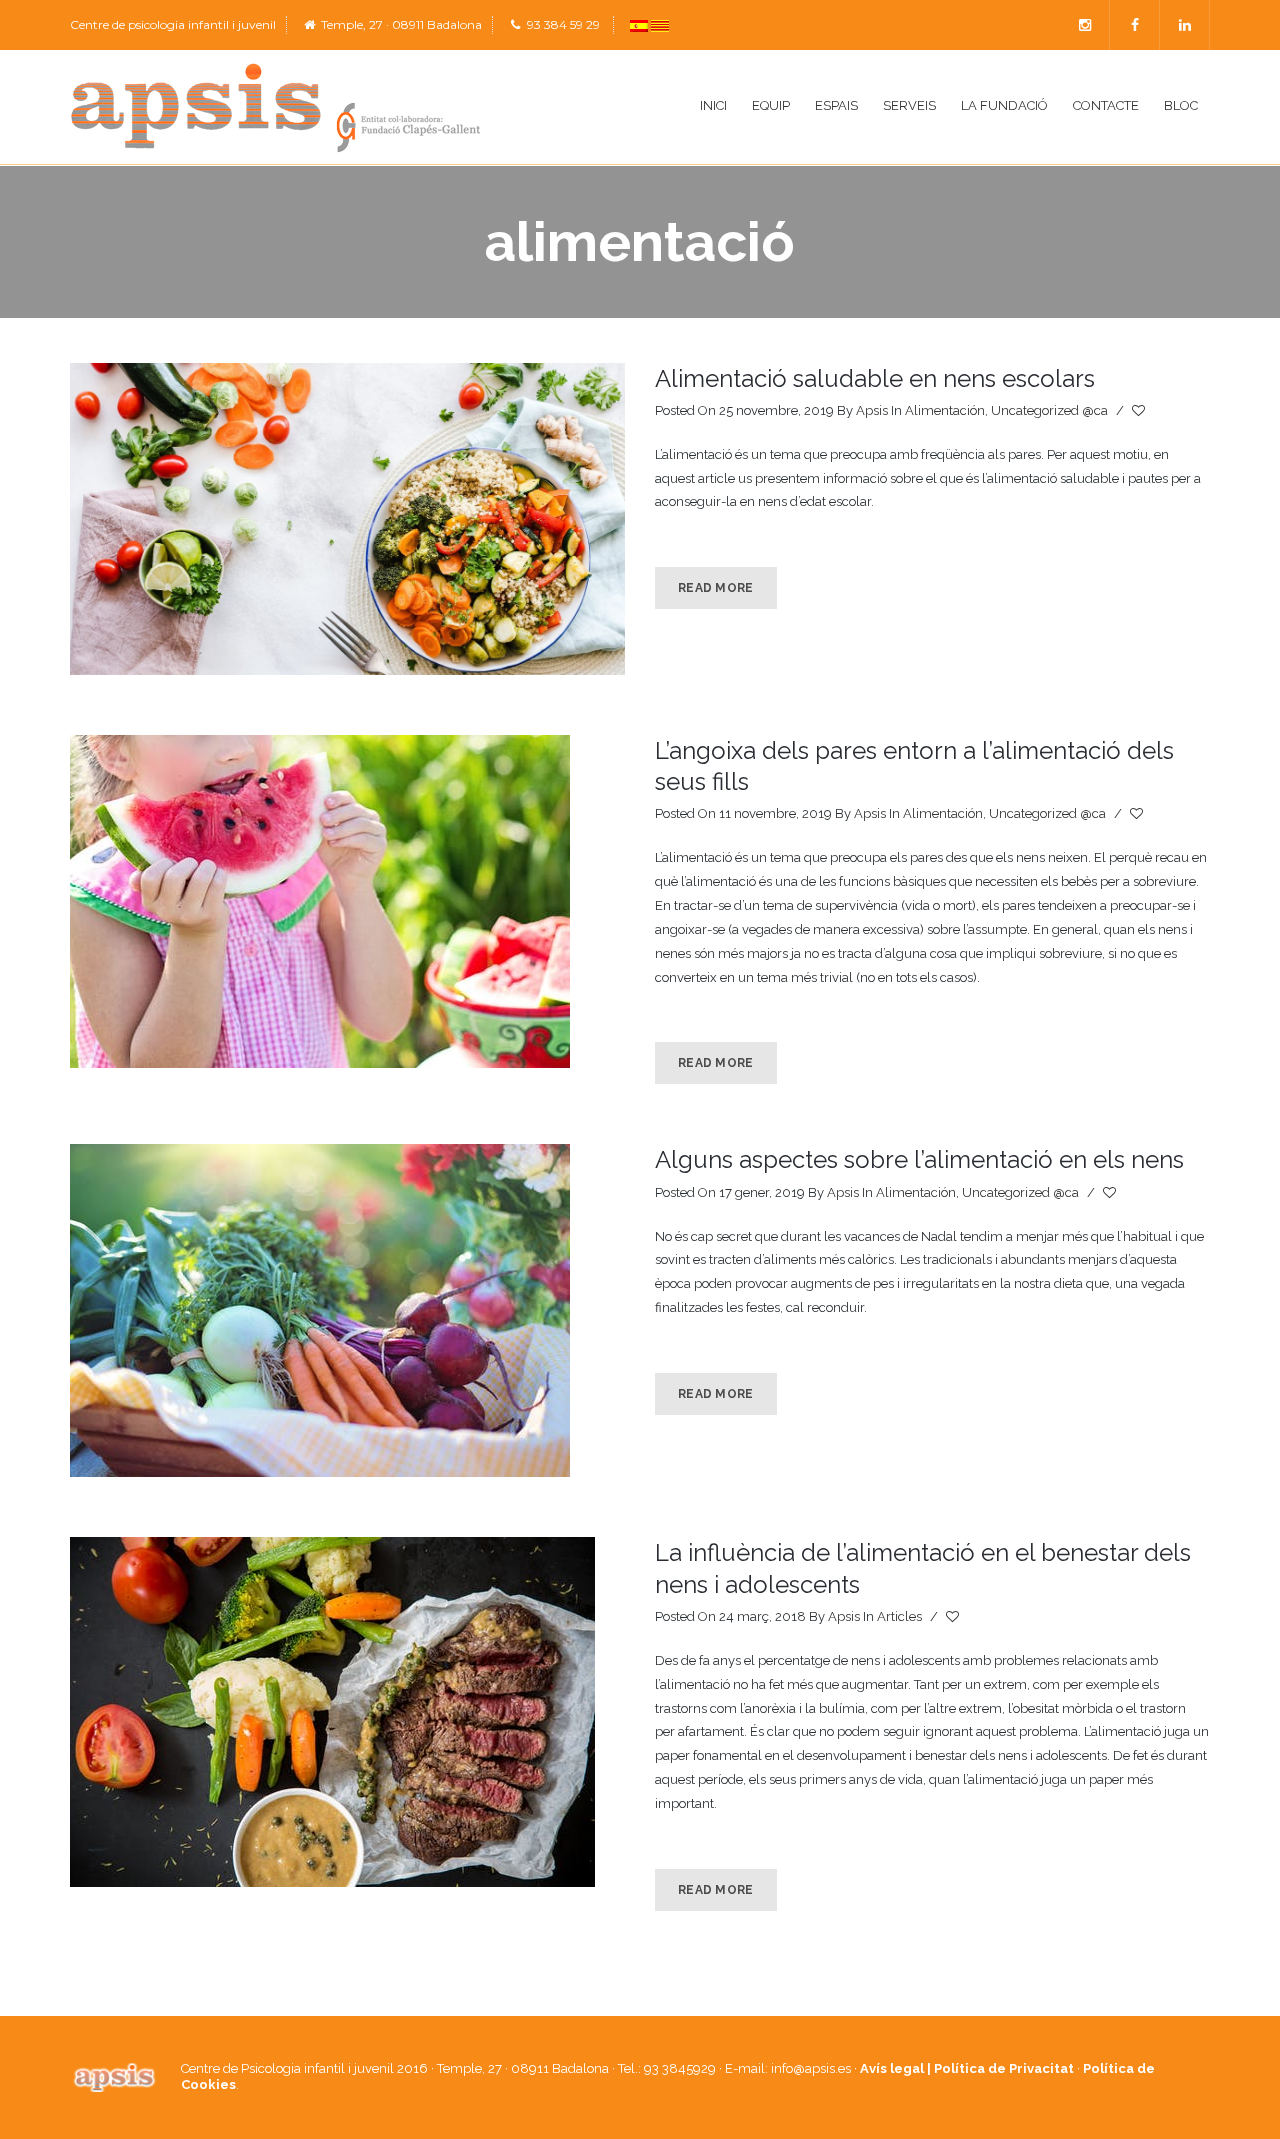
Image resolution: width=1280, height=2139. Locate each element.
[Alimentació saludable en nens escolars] (347, 519)
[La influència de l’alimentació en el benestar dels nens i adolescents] (347, 1712)
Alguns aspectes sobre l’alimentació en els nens (919, 1159)
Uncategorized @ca (1049, 410)
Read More (716, 588)
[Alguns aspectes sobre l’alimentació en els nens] (347, 1310)
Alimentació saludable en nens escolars (875, 378)
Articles (899, 1616)
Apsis (872, 410)
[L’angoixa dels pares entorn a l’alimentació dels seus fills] (347, 901)
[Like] (1140, 411)
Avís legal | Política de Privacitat (967, 2068)
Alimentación (945, 410)
